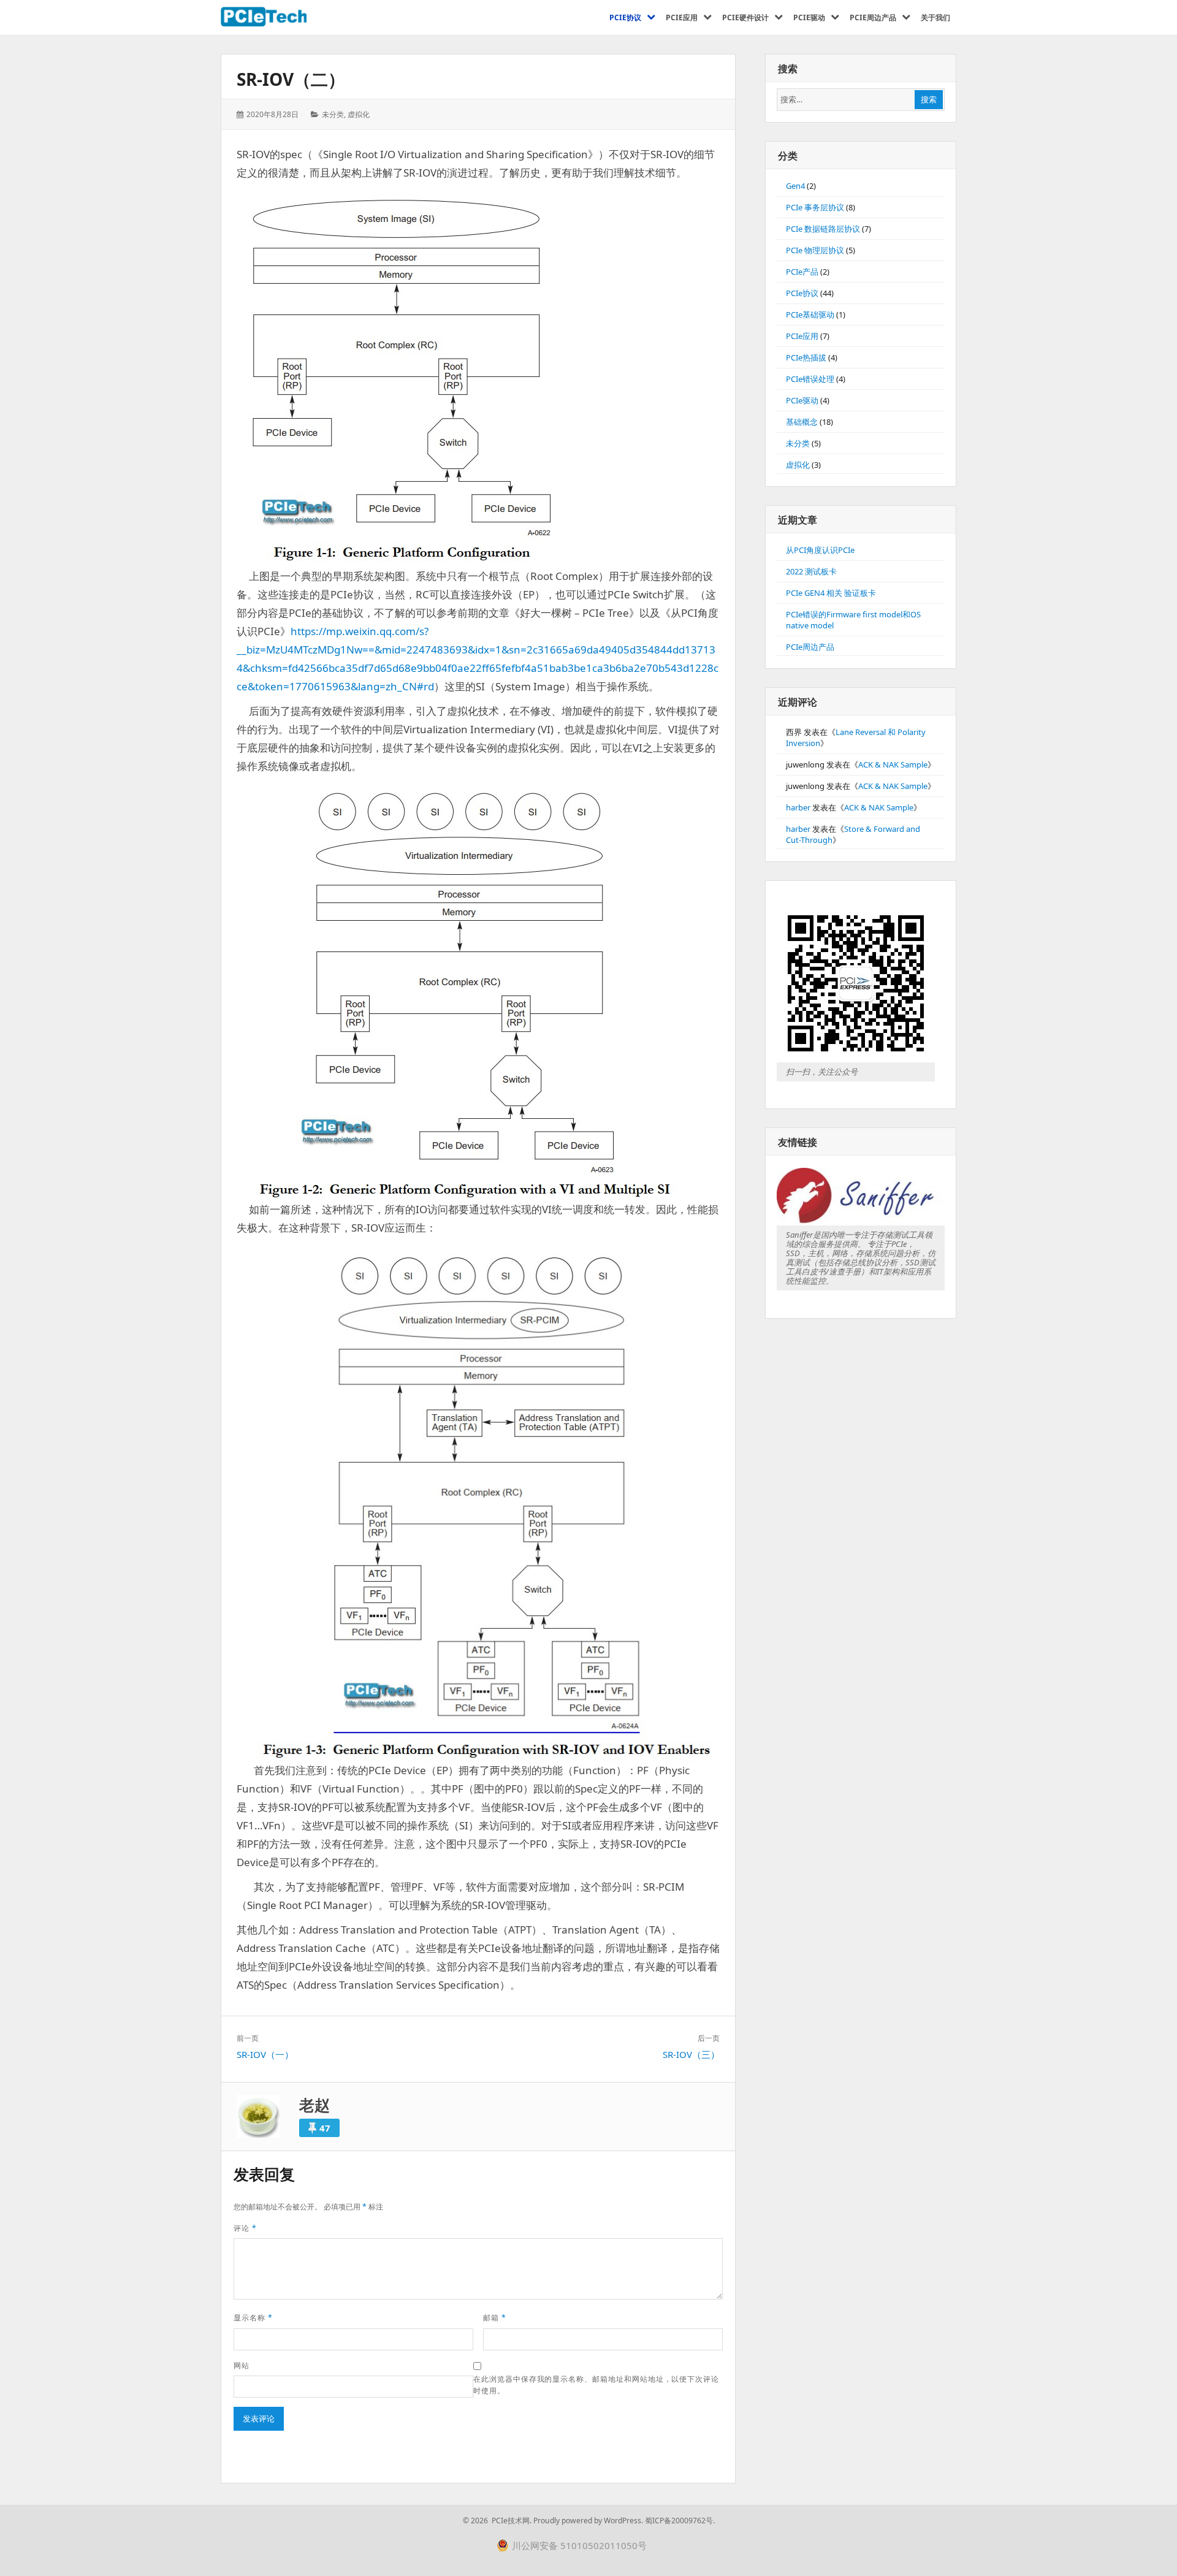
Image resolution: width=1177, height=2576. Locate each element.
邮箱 (495, 2318)
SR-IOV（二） (291, 79)
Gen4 (795, 186)
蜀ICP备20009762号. (680, 2521)
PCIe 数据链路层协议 (823, 229)
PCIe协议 (802, 293)
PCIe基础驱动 (810, 314)
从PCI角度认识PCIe (820, 550)
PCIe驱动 (802, 400)
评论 (245, 2228)
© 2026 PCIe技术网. (497, 2521)
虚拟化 (359, 114)
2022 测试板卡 (811, 571)
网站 (242, 2365)
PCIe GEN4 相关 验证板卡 (831, 593)
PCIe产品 (802, 272)
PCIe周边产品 (810, 647)
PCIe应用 (802, 336)
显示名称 (253, 2318)
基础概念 (802, 422)
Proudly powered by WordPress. (588, 2521)
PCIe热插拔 (806, 357)
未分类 (333, 114)
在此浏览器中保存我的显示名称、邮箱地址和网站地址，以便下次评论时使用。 (596, 2385)
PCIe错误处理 (810, 379)
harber (798, 807)
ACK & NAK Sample (893, 764)
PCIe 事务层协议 (815, 207)
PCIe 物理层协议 (815, 250)
